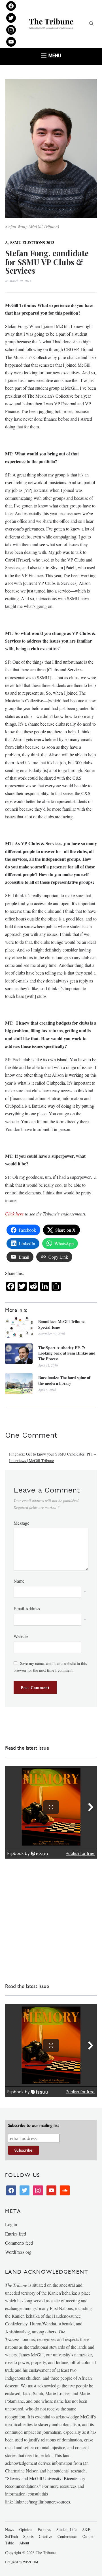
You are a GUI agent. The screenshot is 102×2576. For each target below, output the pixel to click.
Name (19, 1581)
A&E (86, 2529)
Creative (45, 2536)
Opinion (26, 2529)
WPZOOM (31, 2562)
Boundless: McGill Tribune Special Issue (61, 1324)
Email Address (27, 1608)
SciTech (11, 2536)
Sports (28, 2536)
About (24, 2543)
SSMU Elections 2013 (32, 242)
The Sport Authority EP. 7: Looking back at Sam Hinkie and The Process (67, 1353)
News (9, 2529)
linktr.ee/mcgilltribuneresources (42, 2502)
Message (21, 1523)
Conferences (67, 2536)
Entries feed (16, 2234)
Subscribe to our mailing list (33, 2125)
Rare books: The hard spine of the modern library (64, 1380)
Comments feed (19, 2243)
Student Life (66, 2529)
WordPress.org (18, 2252)
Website (21, 1636)
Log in (11, 2224)
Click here (14, 1214)
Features (44, 2529)
